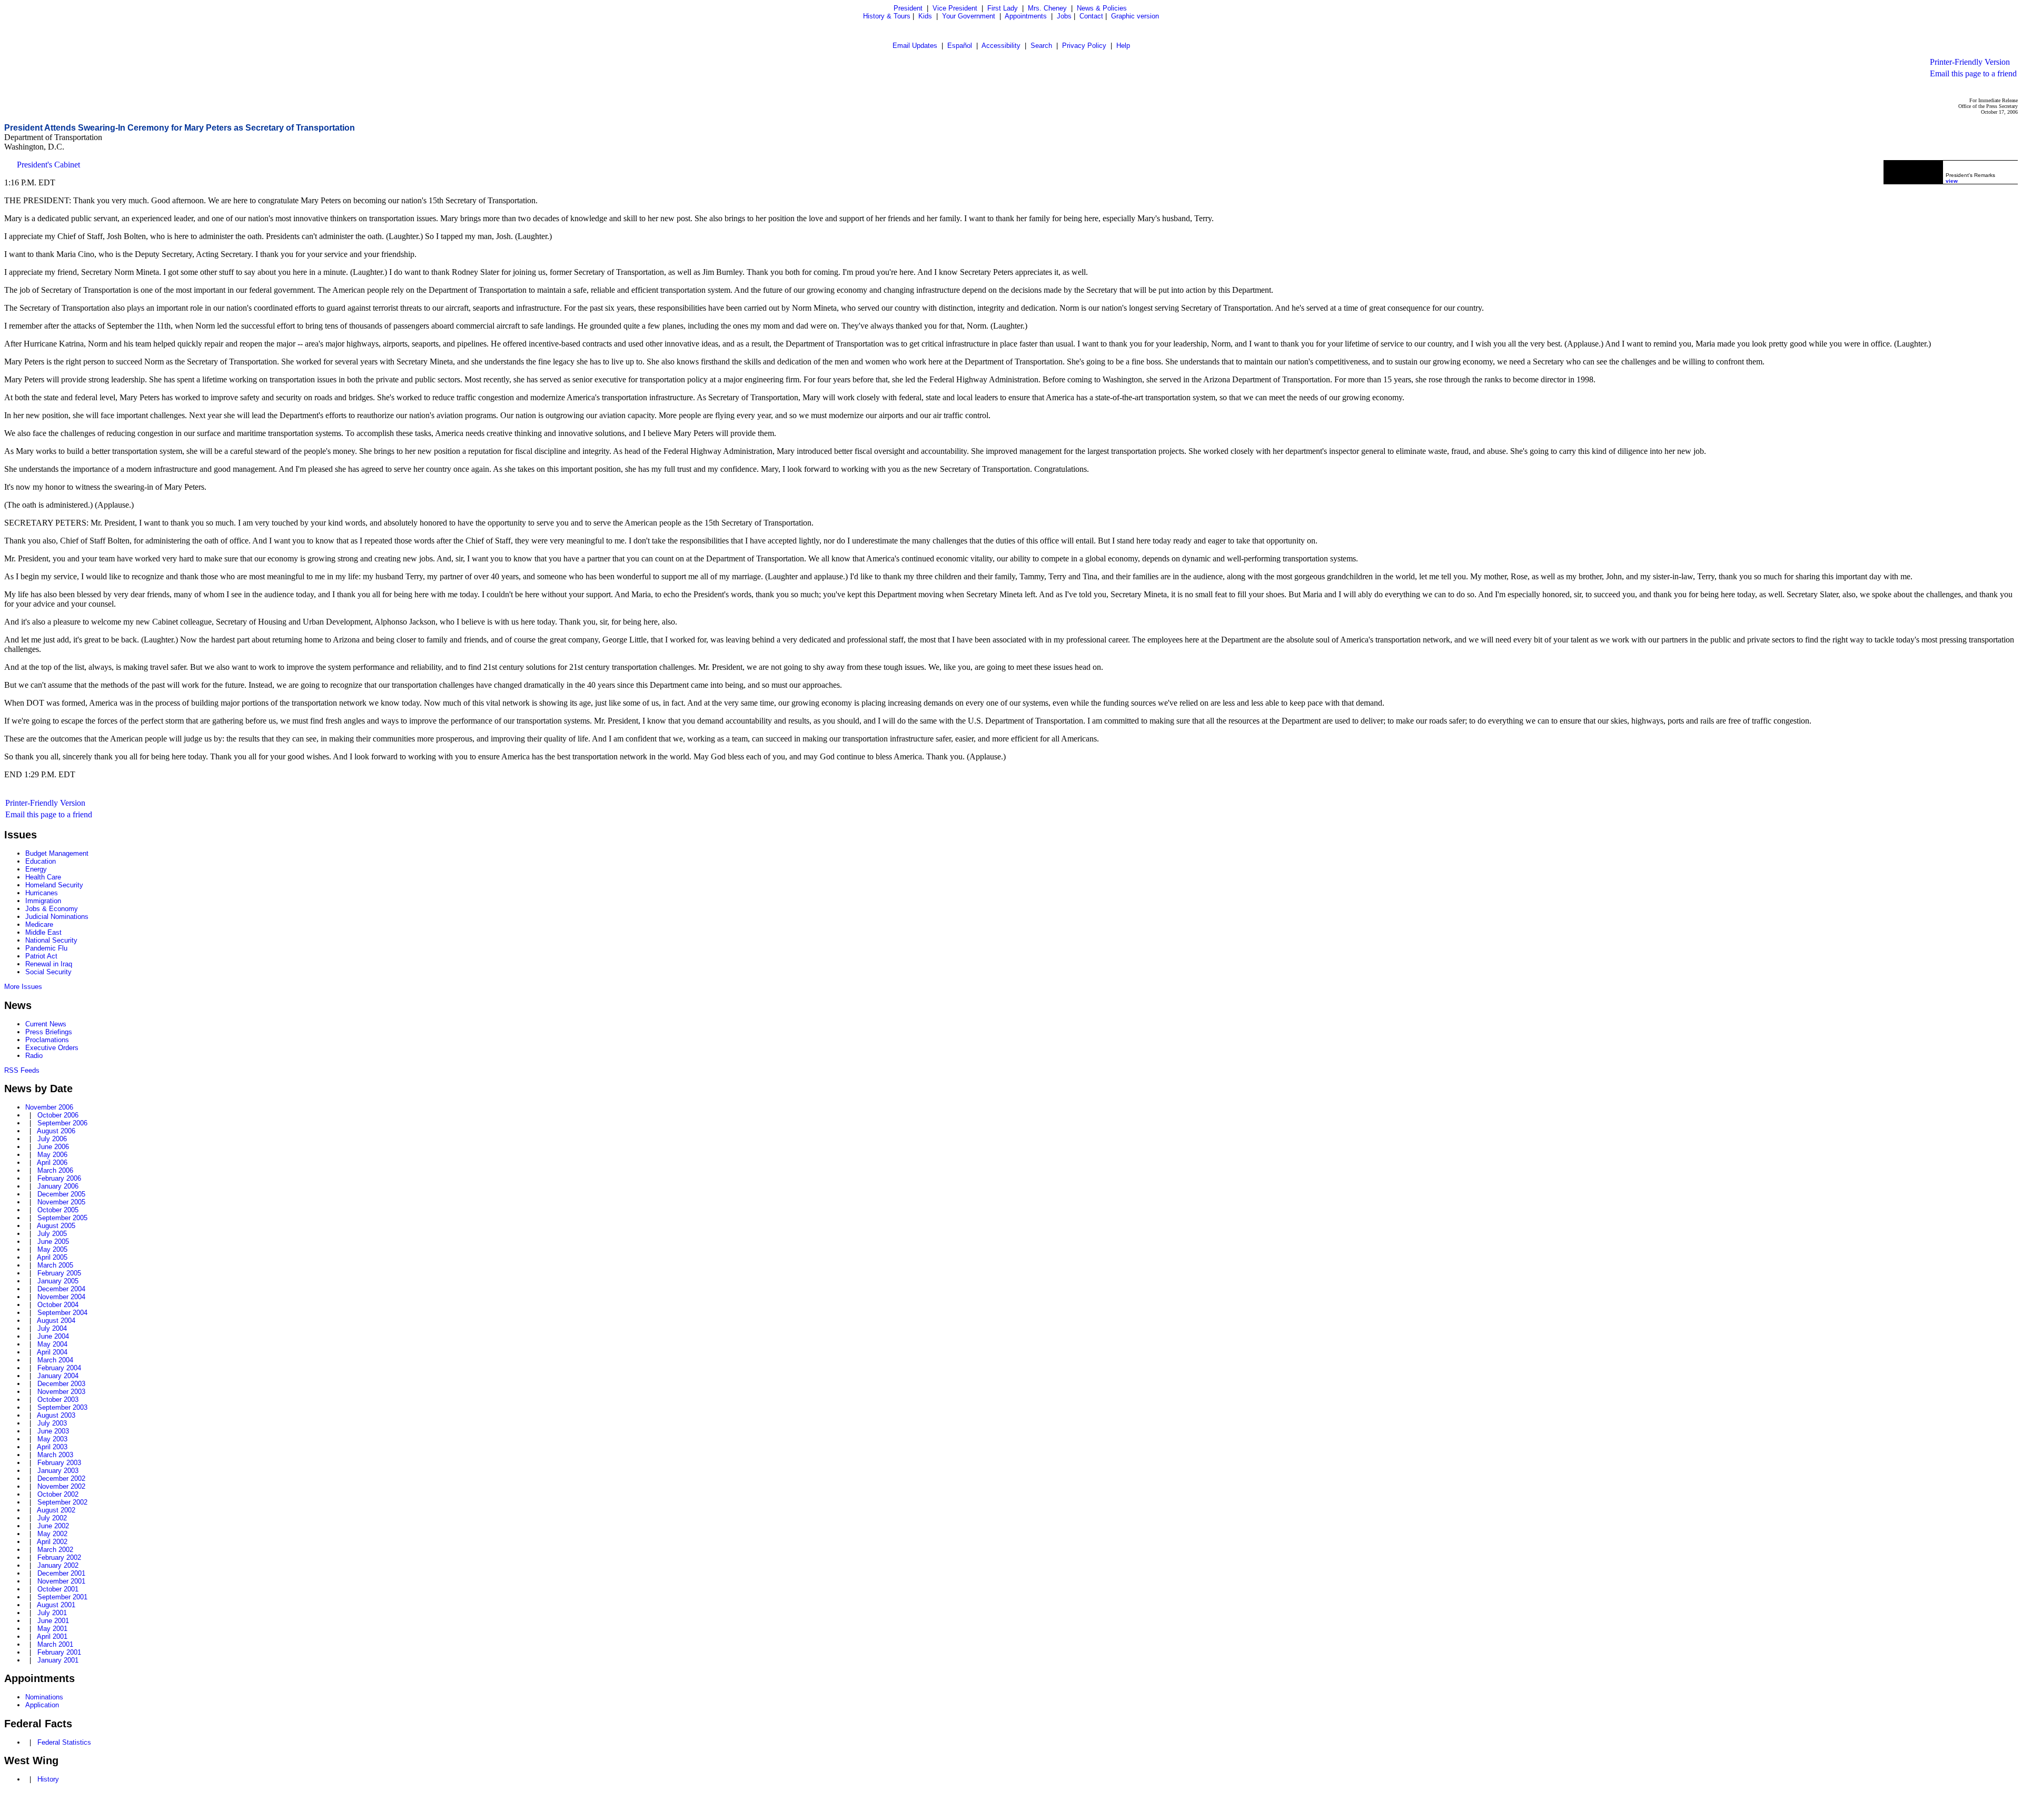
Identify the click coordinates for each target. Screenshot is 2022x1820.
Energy (36, 869)
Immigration (43, 901)
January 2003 (58, 1471)
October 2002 (58, 1494)
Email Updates (915, 46)
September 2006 (62, 1123)
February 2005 (59, 1273)
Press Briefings (49, 1032)
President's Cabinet (48, 165)
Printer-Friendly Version (1970, 62)
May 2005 (52, 1249)
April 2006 (52, 1163)
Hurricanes (42, 893)
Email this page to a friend (1973, 73)
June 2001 (53, 1621)
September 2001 (62, 1597)
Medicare (39, 924)
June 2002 (53, 1526)
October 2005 (58, 1210)
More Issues (23, 987)
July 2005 (52, 1234)
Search (1041, 46)
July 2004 (52, 1328)
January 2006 (58, 1186)
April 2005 (52, 1257)
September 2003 (62, 1407)
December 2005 (61, 1194)
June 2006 (53, 1147)
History (48, 1779)
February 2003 (59, 1463)
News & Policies (1102, 8)
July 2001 (52, 1613)
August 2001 (56, 1605)
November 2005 (61, 1202)
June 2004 (53, 1336)
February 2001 (59, 1652)
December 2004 (61, 1289)
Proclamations (47, 1040)
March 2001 (55, 1644)
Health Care (43, 877)
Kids (925, 16)
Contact (1091, 16)
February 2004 (59, 1368)
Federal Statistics (64, 1742)
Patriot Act (41, 956)
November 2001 (61, 1581)
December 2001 (61, 1573)
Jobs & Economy (52, 909)
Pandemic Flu (46, 948)
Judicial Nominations (57, 917)
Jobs (1064, 16)
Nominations (44, 1697)
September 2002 (62, 1502)
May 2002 (52, 1534)
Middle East (43, 932)
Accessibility (1001, 46)
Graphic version (1135, 16)
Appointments (1026, 16)
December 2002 (61, 1478)
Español (960, 46)
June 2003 (53, 1431)
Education (41, 861)
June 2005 (53, 1242)
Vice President (955, 8)
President (908, 8)
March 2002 (55, 1550)
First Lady (1003, 8)
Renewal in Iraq (49, 964)
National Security (51, 940)
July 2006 (52, 1139)
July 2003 (52, 1423)
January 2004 (58, 1376)
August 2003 (56, 1415)
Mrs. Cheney (1047, 8)
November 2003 (61, 1392)
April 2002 (52, 1542)
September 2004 (62, 1313)
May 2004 (52, 1344)
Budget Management (57, 853)
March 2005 (55, 1265)
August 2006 (56, 1131)
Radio (34, 1056)
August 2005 (56, 1226)
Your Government (969, 16)
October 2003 (58, 1399)
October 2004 (58, 1305)
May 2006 (52, 1155)
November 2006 (49, 1107)
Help (1123, 46)
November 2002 (61, 1486)
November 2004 (61, 1297)
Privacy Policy (1084, 46)
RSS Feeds (22, 1070)
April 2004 (52, 1352)
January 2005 (58, 1281)
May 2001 (52, 1629)
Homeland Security (54, 885)
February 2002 (59, 1557)
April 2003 (52, 1447)
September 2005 (62, 1218)
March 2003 (55, 1455)
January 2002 (58, 1565)
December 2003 (61, 1384)
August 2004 (56, 1321)
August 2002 (56, 1510)
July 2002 (52, 1518)
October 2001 (58, 1589)
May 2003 (52, 1439)
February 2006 (59, 1178)
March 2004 (55, 1360)
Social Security (48, 972)
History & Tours (887, 16)
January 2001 (58, 1660)
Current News (46, 1024)
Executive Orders (52, 1048)
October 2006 (58, 1115)
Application (42, 1705)
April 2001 (52, 1636)
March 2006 (55, 1170)
